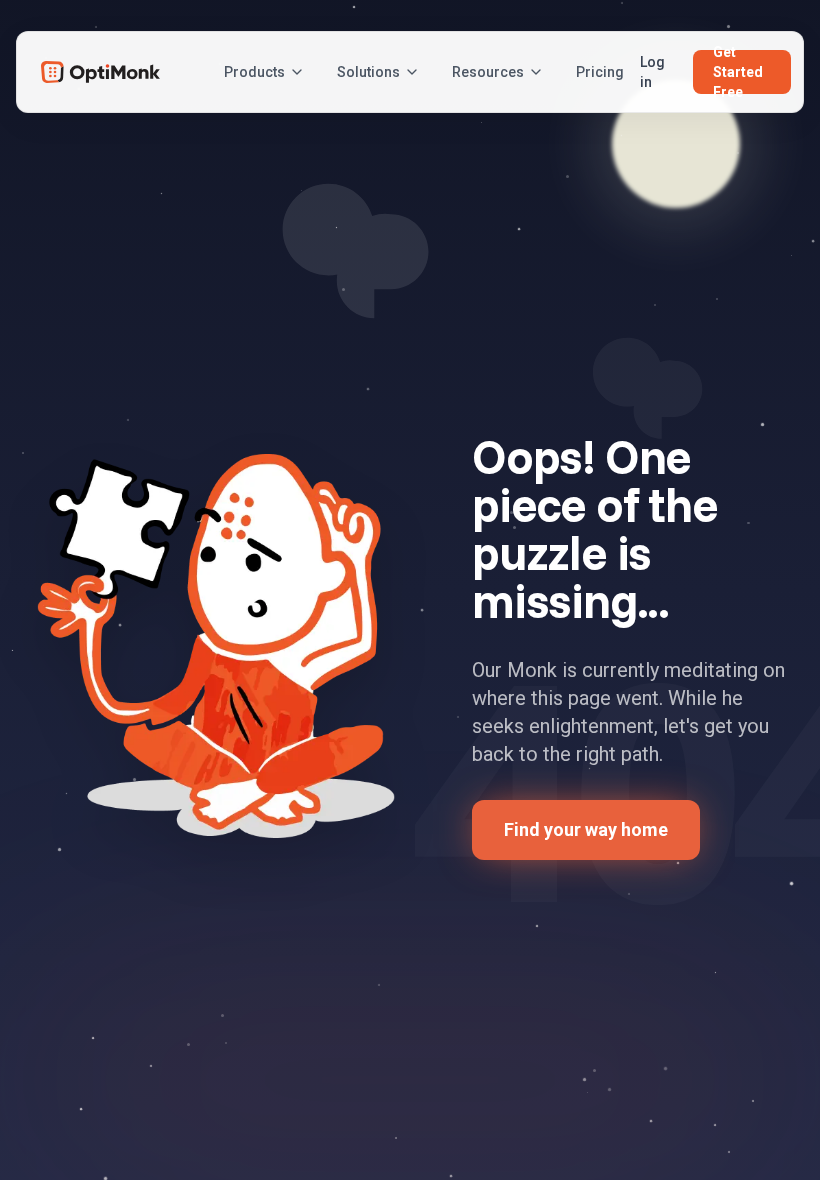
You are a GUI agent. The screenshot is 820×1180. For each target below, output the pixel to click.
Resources (488, 72)
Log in (652, 72)
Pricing (600, 72)
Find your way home (586, 829)
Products (254, 72)
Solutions (368, 72)
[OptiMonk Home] (100, 72)
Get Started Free (738, 72)
